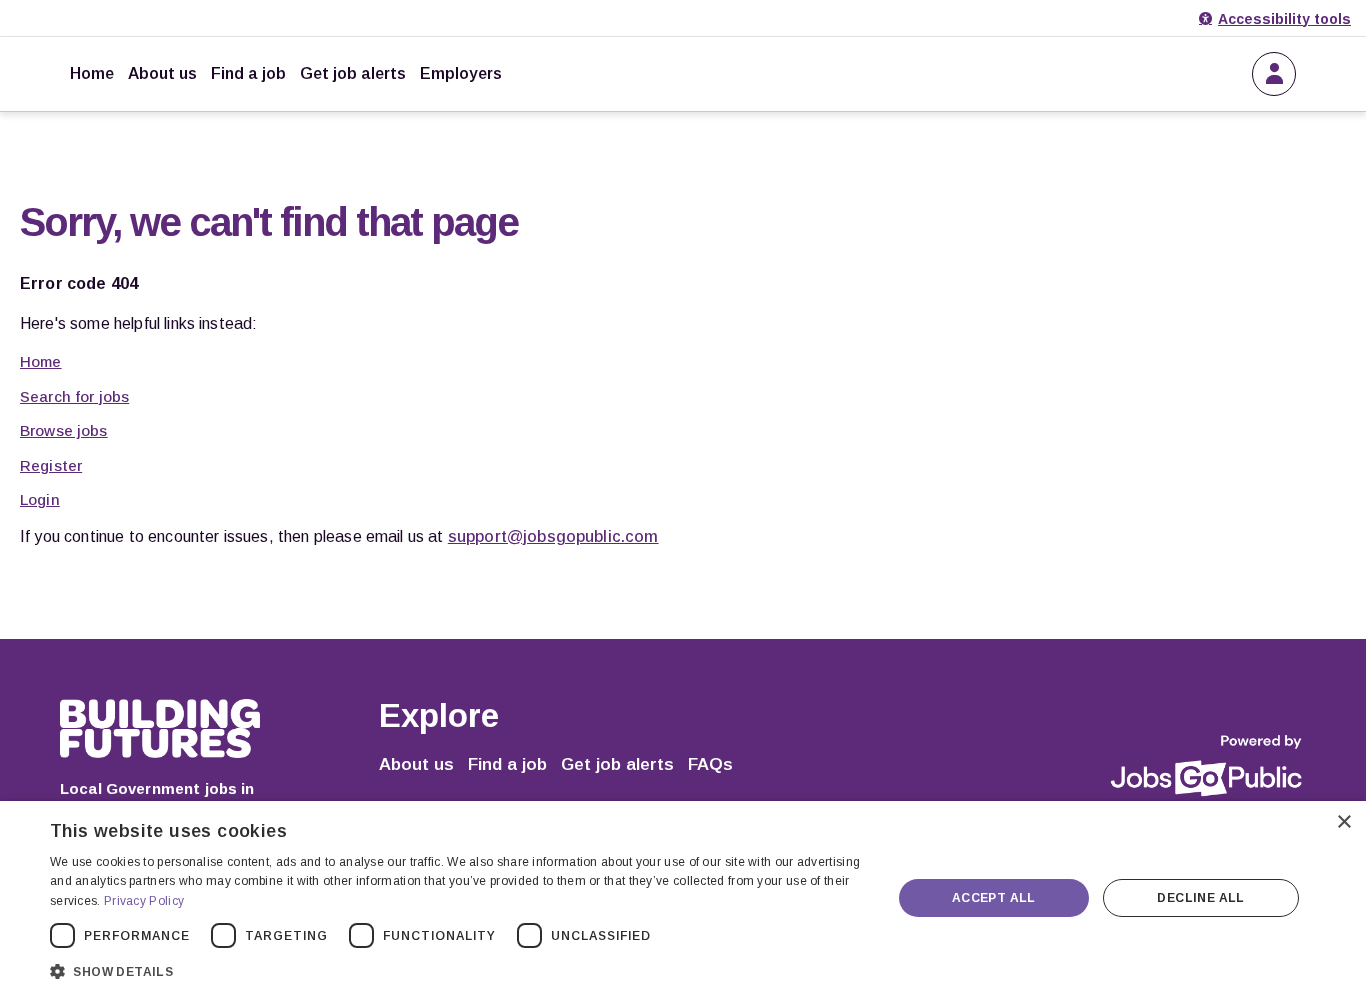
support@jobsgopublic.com (553, 536)
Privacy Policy (144, 901)
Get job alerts (353, 73)
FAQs (710, 764)
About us (162, 73)
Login (40, 499)
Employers (461, 73)
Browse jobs (64, 430)
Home (92, 73)
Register (51, 465)
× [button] (1343, 822)
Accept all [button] (994, 898)
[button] (458, 969)
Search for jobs (74, 396)
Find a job (248, 73)
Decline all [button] (1200, 898)
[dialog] (683, 898)
